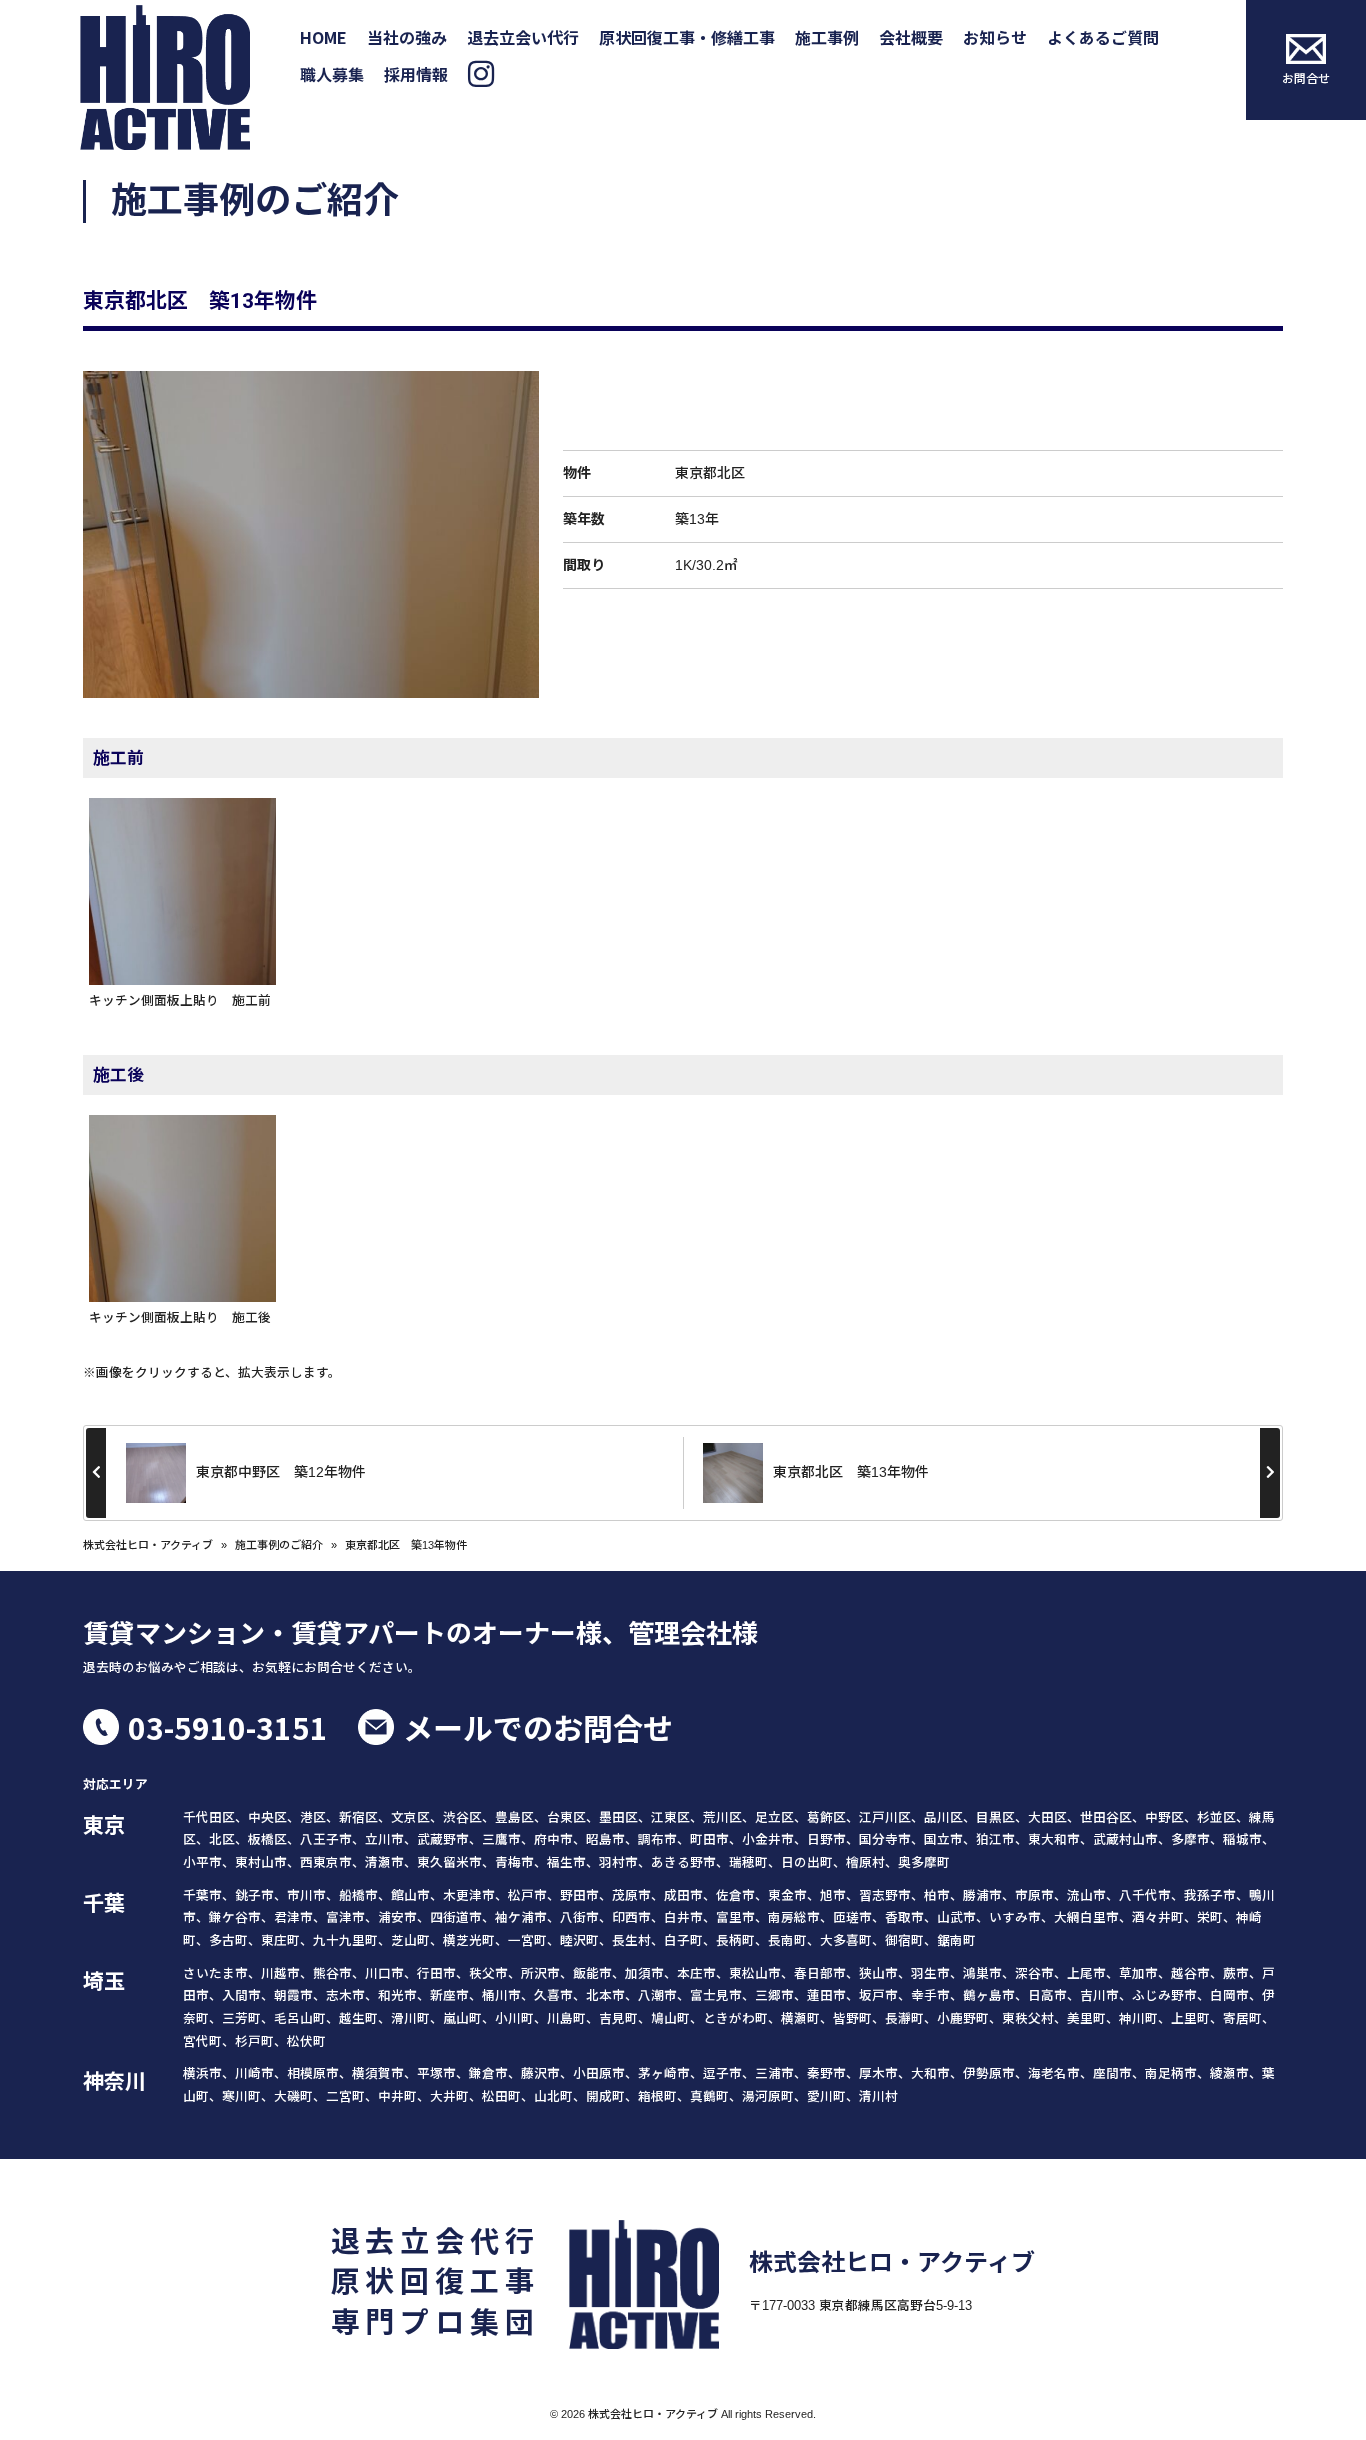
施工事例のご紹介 (279, 1545)
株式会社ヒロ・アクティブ (148, 1545)
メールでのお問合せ (538, 1727)
